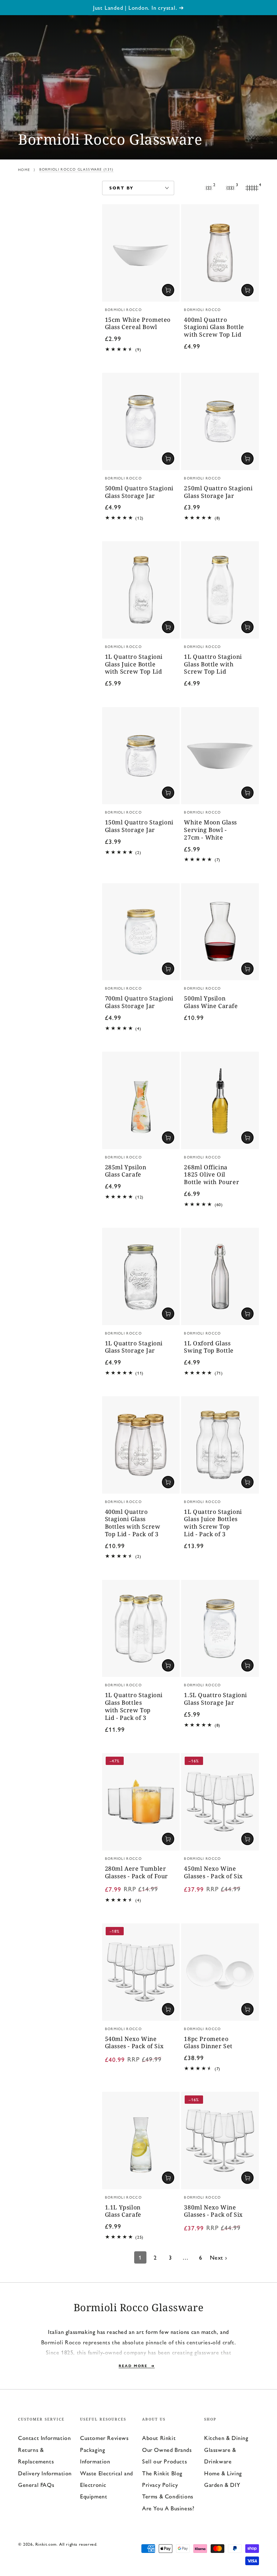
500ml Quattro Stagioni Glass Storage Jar (139, 492)
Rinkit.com (46, 2544)
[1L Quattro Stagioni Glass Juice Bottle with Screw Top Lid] (141, 590)
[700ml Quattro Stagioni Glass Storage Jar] (141, 932)
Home (24, 170)
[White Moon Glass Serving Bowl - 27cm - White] (220, 756)
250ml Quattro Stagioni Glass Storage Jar (218, 492)
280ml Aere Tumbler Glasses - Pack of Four (137, 1872)
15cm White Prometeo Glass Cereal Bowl (138, 324)
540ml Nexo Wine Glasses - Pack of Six (134, 2043)
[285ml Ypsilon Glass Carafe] (141, 1100)
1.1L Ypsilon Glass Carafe (123, 2211)
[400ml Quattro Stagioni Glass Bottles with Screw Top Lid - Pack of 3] (141, 1445)
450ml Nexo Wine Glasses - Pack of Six (213, 1872)
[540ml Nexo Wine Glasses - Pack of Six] (141, 1972)
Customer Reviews (104, 2438)
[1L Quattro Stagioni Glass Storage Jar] (141, 1276)
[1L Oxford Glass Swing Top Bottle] (220, 1276)
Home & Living (223, 2473)
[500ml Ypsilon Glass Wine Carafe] (220, 932)
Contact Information (44, 2438)
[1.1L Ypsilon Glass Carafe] (141, 2141)
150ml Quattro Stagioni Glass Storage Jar (139, 826)
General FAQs (36, 2485)
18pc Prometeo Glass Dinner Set (208, 2043)
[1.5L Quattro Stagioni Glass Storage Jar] (220, 1629)
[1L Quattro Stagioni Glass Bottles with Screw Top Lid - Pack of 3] (141, 1629)
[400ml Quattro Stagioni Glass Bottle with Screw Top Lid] (220, 253)
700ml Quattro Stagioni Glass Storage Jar (139, 1002)
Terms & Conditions (168, 2496)
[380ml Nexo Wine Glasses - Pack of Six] (220, 2141)
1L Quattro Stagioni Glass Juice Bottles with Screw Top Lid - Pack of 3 (213, 1523)
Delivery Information (45, 2473)
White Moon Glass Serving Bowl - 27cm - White (210, 830)
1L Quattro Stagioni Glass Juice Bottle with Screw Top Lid (134, 664)
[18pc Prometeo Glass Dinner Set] (220, 1972)
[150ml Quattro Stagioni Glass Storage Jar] (141, 756)
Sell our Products (164, 2461)
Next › (219, 2257)
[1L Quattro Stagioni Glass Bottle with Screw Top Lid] (220, 590)
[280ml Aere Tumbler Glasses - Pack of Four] (141, 1802)
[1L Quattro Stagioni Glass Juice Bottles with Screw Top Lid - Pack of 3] (220, 1445)
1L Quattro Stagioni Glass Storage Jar (134, 1347)
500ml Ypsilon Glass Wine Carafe (211, 1002)
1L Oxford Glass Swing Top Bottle (209, 1347)
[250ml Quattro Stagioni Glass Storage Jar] (220, 421)
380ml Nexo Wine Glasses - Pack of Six (213, 2211)
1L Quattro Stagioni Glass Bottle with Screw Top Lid (213, 664)
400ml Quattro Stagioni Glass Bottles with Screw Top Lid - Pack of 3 (133, 1523)
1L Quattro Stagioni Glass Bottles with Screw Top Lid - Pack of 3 (134, 1706)
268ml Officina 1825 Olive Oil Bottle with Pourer (212, 1175)
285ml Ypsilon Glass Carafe (126, 1171)
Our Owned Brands (167, 2450)
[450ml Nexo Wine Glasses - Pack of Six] (220, 1802)
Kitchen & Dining (226, 2438)
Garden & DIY (222, 2485)
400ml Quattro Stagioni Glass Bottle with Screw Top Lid (214, 327)
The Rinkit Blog (162, 2473)
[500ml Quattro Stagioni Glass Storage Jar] (141, 421)
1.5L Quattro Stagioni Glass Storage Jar (216, 1699)
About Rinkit (159, 2438)
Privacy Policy (160, 2485)
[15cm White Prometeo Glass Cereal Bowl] (141, 253)
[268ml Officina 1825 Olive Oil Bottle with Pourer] (220, 1100)
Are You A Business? (168, 2508)
